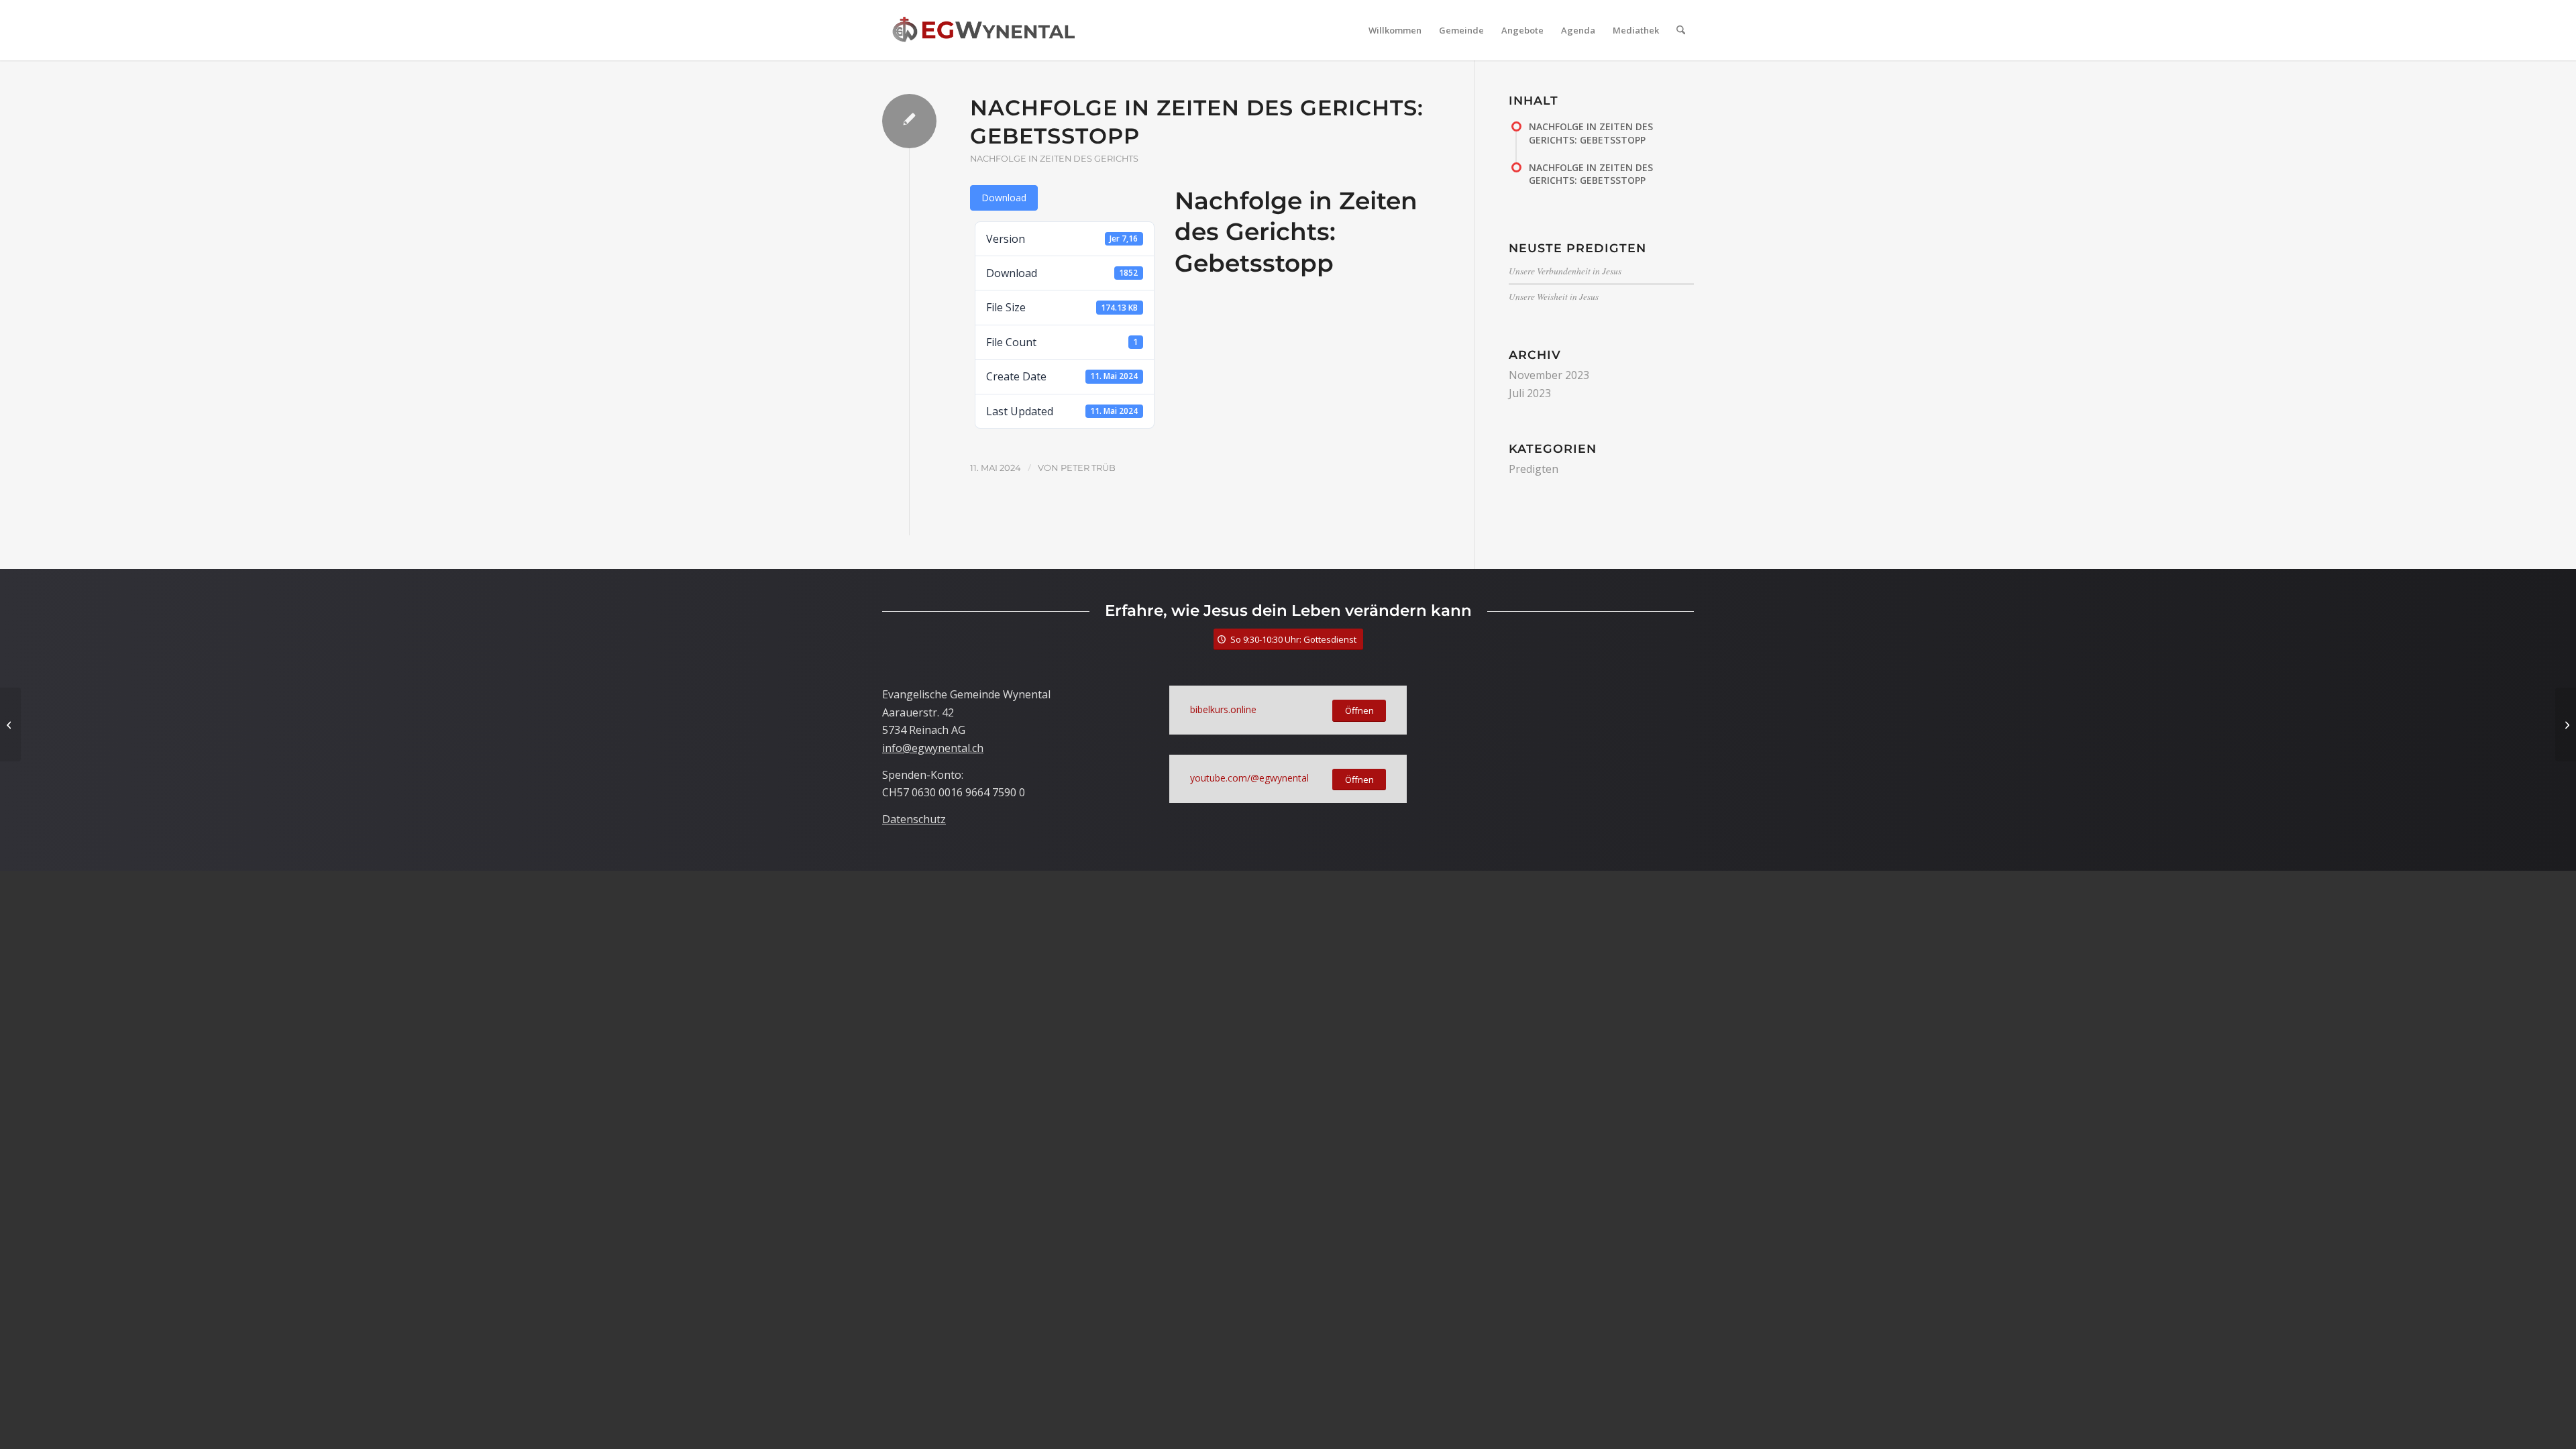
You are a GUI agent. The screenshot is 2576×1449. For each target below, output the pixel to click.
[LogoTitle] (983, 30)
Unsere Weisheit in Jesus (1554, 296)
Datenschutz (914, 819)
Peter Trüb (1088, 468)
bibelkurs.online (1223, 709)
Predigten (1534, 469)
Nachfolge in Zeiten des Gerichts (1054, 159)
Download (1004, 198)
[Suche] (1681, 30)
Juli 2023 (1530, 393)
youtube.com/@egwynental (1249, 778)
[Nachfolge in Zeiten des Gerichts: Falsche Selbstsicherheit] (10, 724)
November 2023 (1549, 375)
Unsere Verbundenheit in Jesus (1565, 271)
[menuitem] (1395, 30)
